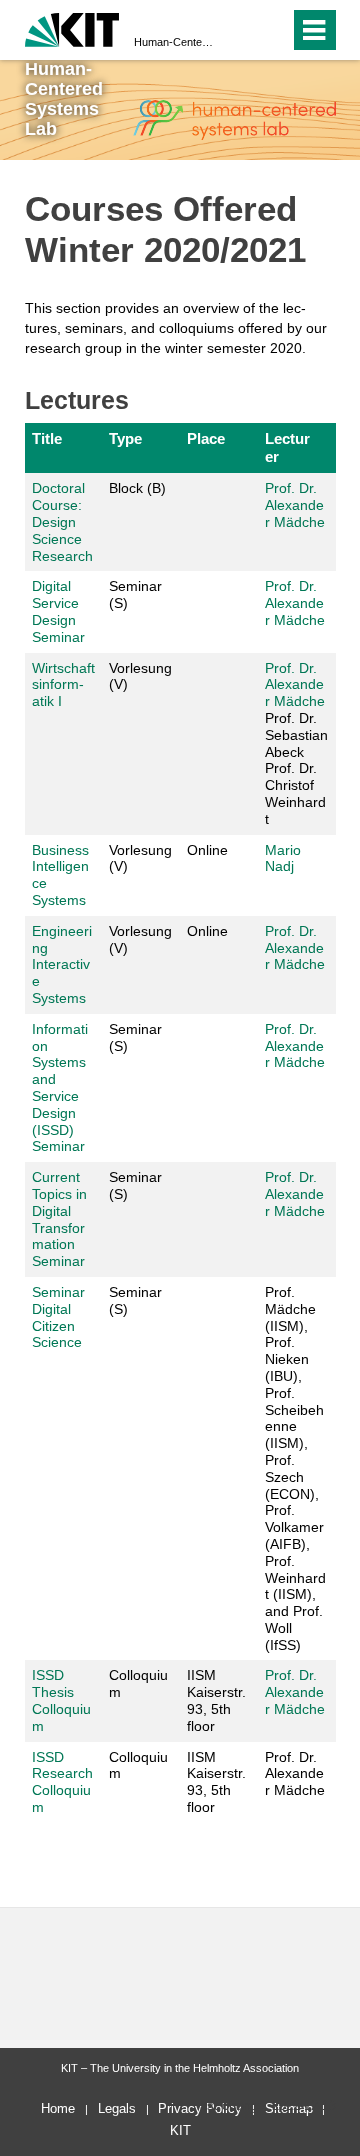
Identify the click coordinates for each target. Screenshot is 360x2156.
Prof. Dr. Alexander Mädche (295, 505)
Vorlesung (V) (140, 676)
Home (58, 2108)
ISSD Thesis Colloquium (61, 1700)
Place (206, 438)
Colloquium (138, 1683)
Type (125, 438)
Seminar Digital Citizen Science (58, 1317)
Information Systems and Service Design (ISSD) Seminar (60, 1088)
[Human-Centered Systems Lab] (234, 120)
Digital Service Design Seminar (58, 611)
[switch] (270, 30)
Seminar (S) (135, 594)
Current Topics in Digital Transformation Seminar (59, 1219)
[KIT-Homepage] (72, 27)
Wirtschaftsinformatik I (63, 685)
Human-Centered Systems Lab (174, 42)
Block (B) (137, 488)
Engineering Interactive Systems (62, 964)
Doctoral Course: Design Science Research (62, 521)
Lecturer (287, 447)
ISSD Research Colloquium (62, 1782)
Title (47, 438)
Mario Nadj (283, 858)
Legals (117, 2108)
